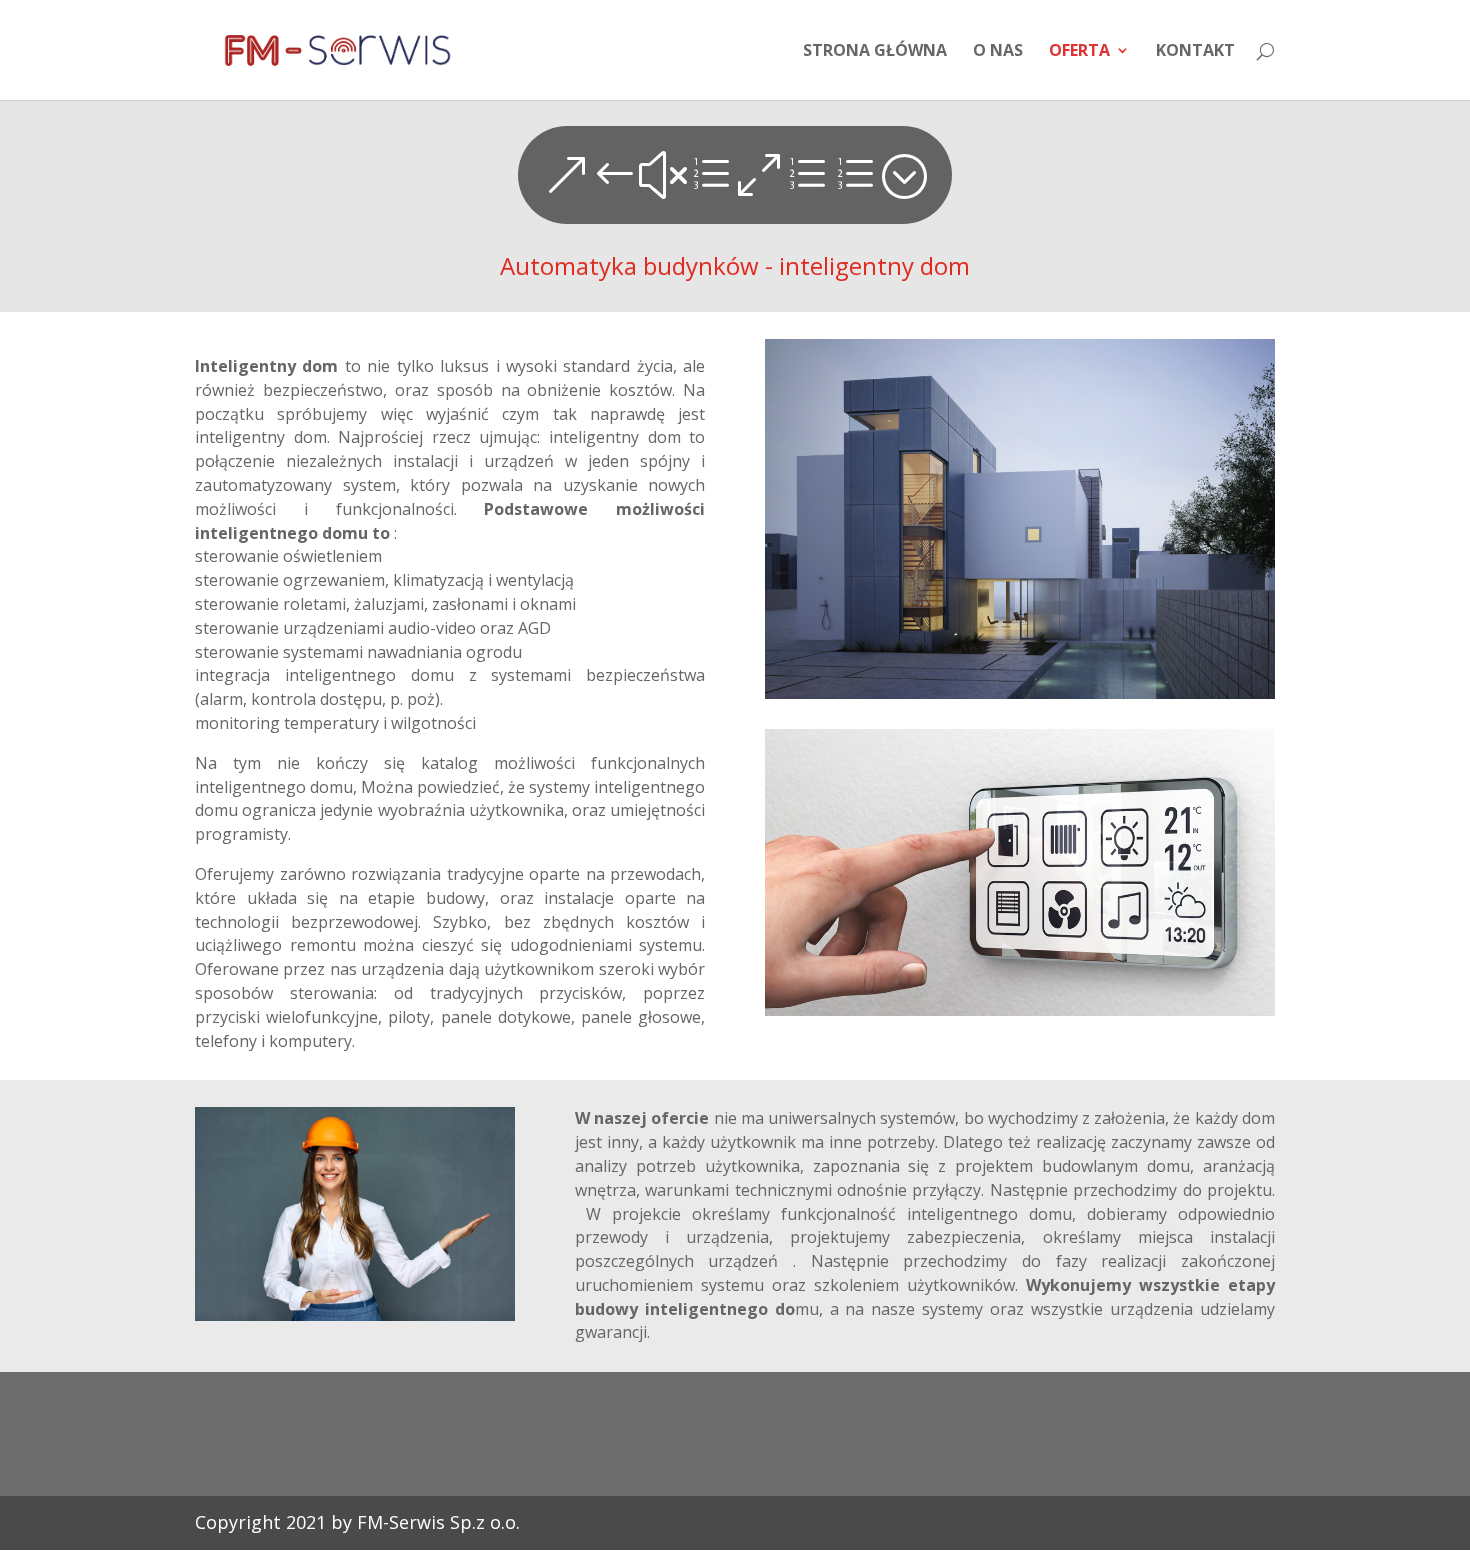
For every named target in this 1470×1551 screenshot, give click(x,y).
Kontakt (1195, 52)
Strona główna (875, 52)
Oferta (1079, 52)
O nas (998, 52)
